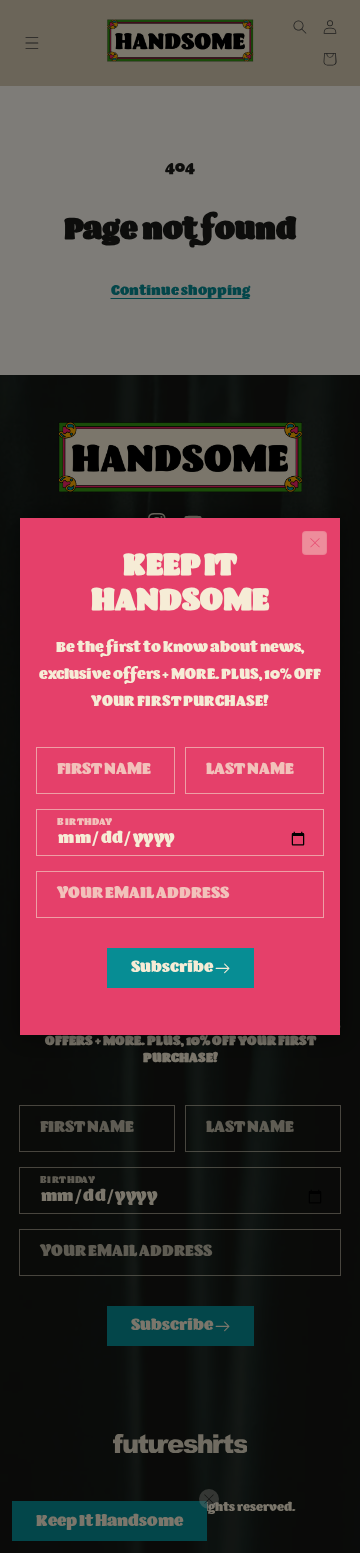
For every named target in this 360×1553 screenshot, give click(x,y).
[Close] (314, 543)
